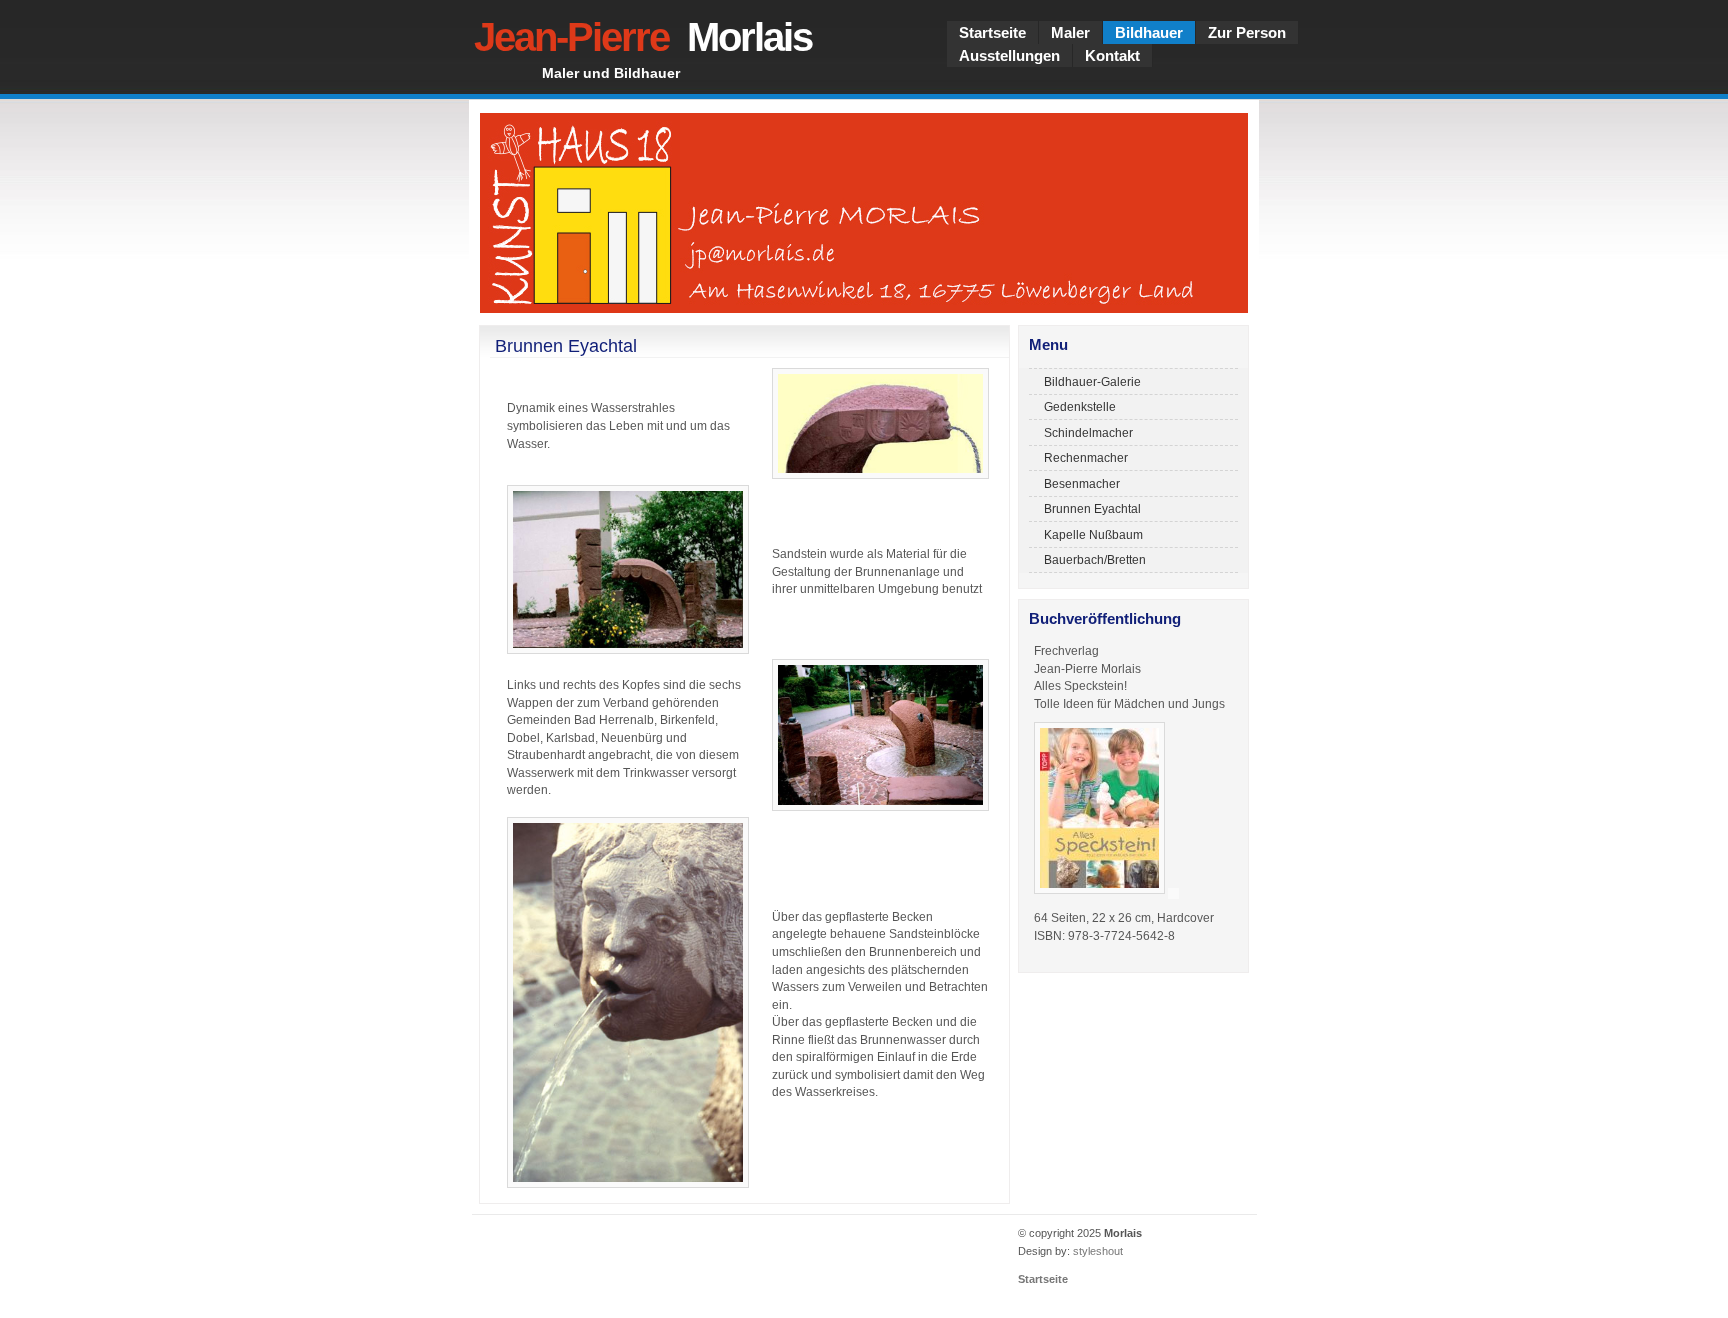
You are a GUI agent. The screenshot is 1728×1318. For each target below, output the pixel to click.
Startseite (992, 32)
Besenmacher (1082, 483)
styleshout (1098, 1251)
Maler (1070, 32)
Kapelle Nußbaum (1093, 534)
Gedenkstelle (1080, 406)
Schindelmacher (1088, 432)
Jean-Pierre (643, 37)
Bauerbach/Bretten (1095, 559)
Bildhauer (1149, 32)
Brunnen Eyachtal (1092, 508)
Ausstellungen (1009, 55)
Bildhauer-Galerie (1092, 381)
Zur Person (1247, 32)
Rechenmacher (1086, 457)
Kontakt (1112, 55)
